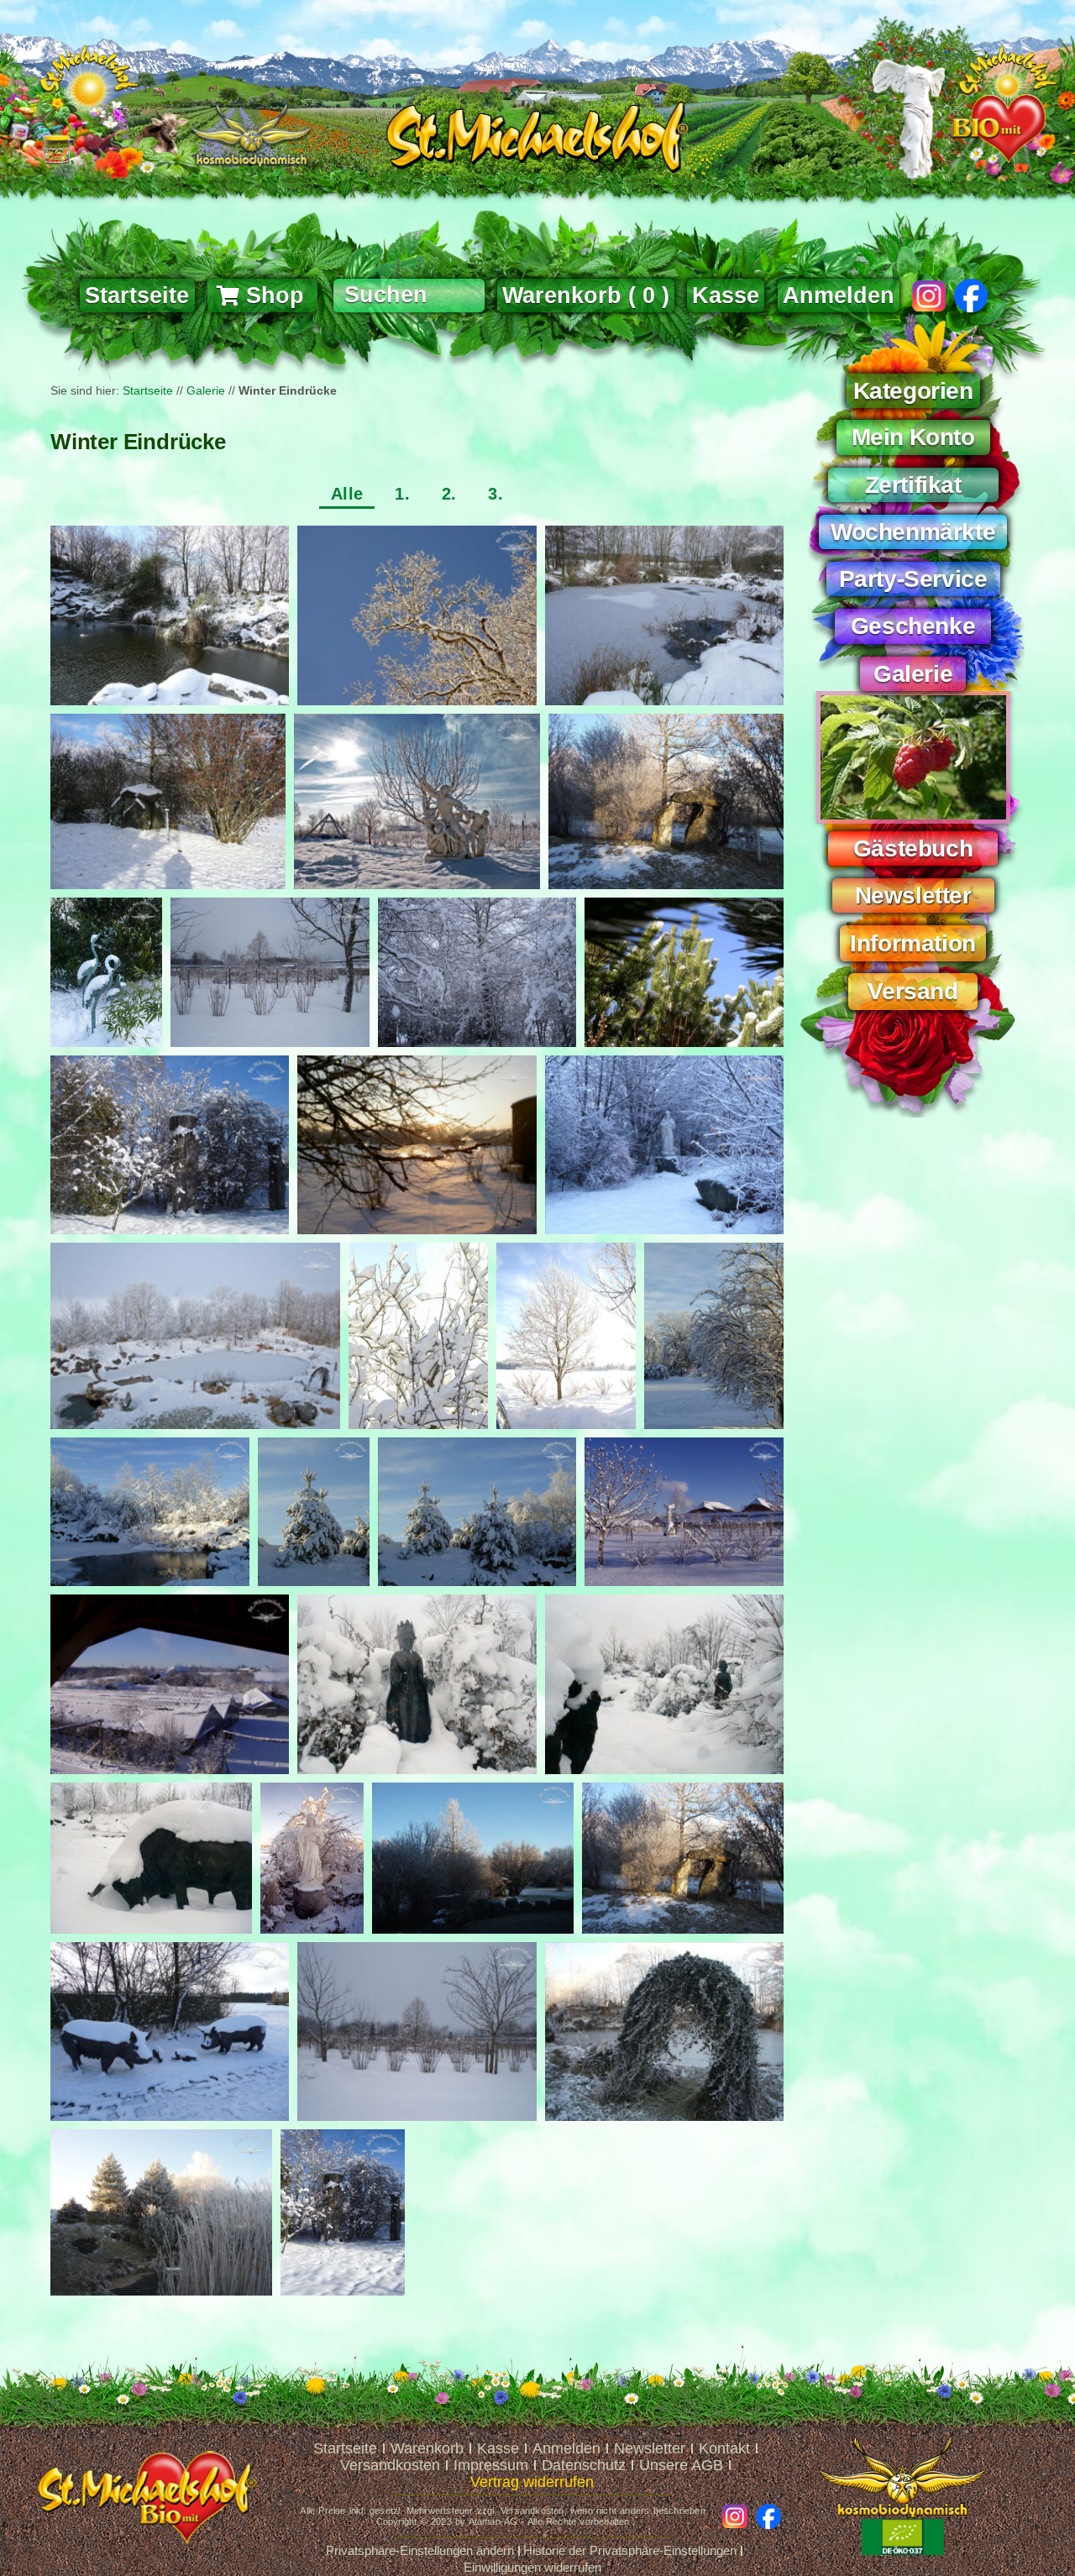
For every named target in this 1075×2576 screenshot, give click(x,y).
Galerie (206, 390)
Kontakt (724, 2448)
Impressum (491, 2465)
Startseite (148, 390)
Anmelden (839, 296)
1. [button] (402, 494)
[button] (913, 386)
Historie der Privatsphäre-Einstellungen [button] (630, 2550)
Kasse (498, 2448)
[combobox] (409, 296)
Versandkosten (390, 2465)
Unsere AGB (681, 2465)
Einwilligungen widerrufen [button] (532, 2567)
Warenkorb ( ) (586, 296)
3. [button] (496, 494)
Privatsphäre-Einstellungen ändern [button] (420, 2550)
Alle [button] (347, 494)
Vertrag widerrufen (532, 2482)
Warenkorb (427, 2448)
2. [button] (449, 494)
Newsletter (650, 2448)
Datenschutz (584, 2465)
